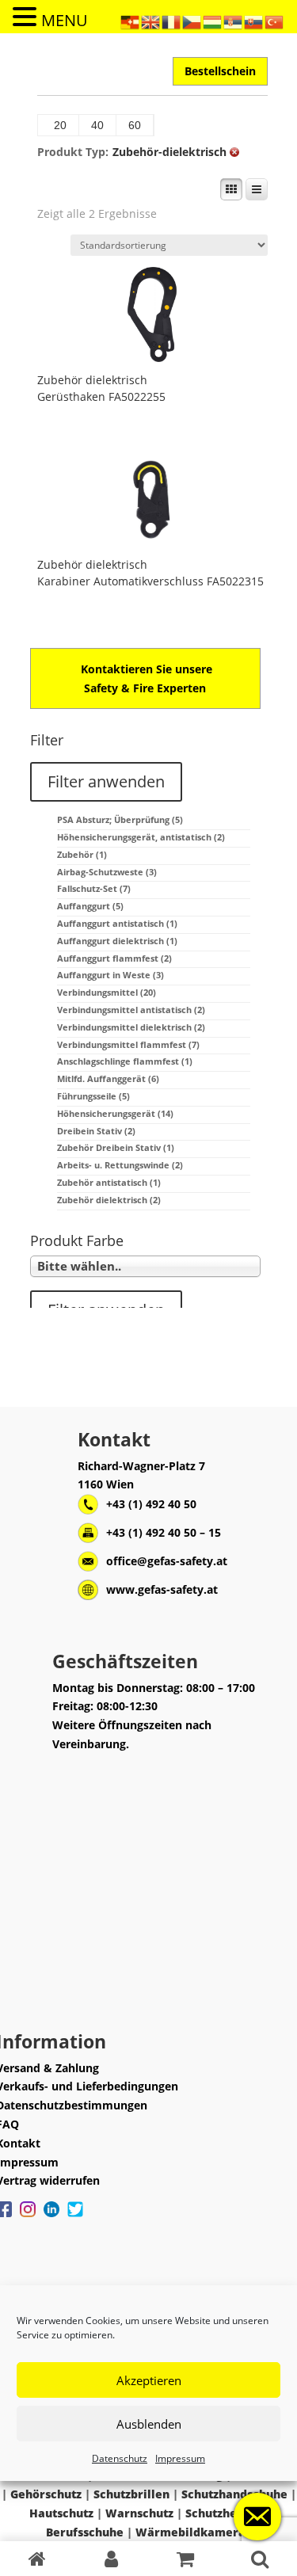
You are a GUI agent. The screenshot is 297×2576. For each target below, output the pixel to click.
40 (97, 125)
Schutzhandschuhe (234, 2494)
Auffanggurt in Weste (110, 975)
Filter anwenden (106, 781)
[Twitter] (75, 2217)
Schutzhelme (222, 2513)
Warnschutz (139, 2513)
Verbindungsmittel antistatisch (131, 1010)
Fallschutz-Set (94, 888)
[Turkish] (275, 21)
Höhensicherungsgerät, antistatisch (141, 837)
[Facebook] (28, 2217)
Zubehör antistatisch (109, 1182)
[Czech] (192, 21)
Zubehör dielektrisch (92, 380)
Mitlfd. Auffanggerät (108, 1078)
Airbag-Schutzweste (107, 872)
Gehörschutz (46, 2494)
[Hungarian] (213, 21)
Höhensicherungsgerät (115, 1113)
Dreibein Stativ (96, 1131)
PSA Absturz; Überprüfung (120, 819)
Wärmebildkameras (193, 2532)
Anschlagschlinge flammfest (125, 1061)
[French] (172, 21)
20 (60, 125)
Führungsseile (93, 1096)
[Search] (260, 2559)
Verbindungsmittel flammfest (128, 1044)
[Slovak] (254, 21)
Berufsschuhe (85, 2532)
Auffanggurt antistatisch (117, 923)
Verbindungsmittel (107, 992)
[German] (131, 21)
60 (135, 125)
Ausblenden (149, 2424)
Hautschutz (61, 2513)
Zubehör (82, 854)
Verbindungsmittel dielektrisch (131, 1027)
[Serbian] (234, 21)
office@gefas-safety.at (167, 1561)
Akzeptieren (149, 2380)
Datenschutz (120, 2458)
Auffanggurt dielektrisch (117, 941)
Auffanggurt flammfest (114, 958)
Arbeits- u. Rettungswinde (120, 1165)
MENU (65, 20)
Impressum (180, 2458)
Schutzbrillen (131, 2494)
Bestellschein (220, 71)
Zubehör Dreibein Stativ (116, 1147)
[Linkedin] (51, 2217)
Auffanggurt (90, 906)
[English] (151, 21)
